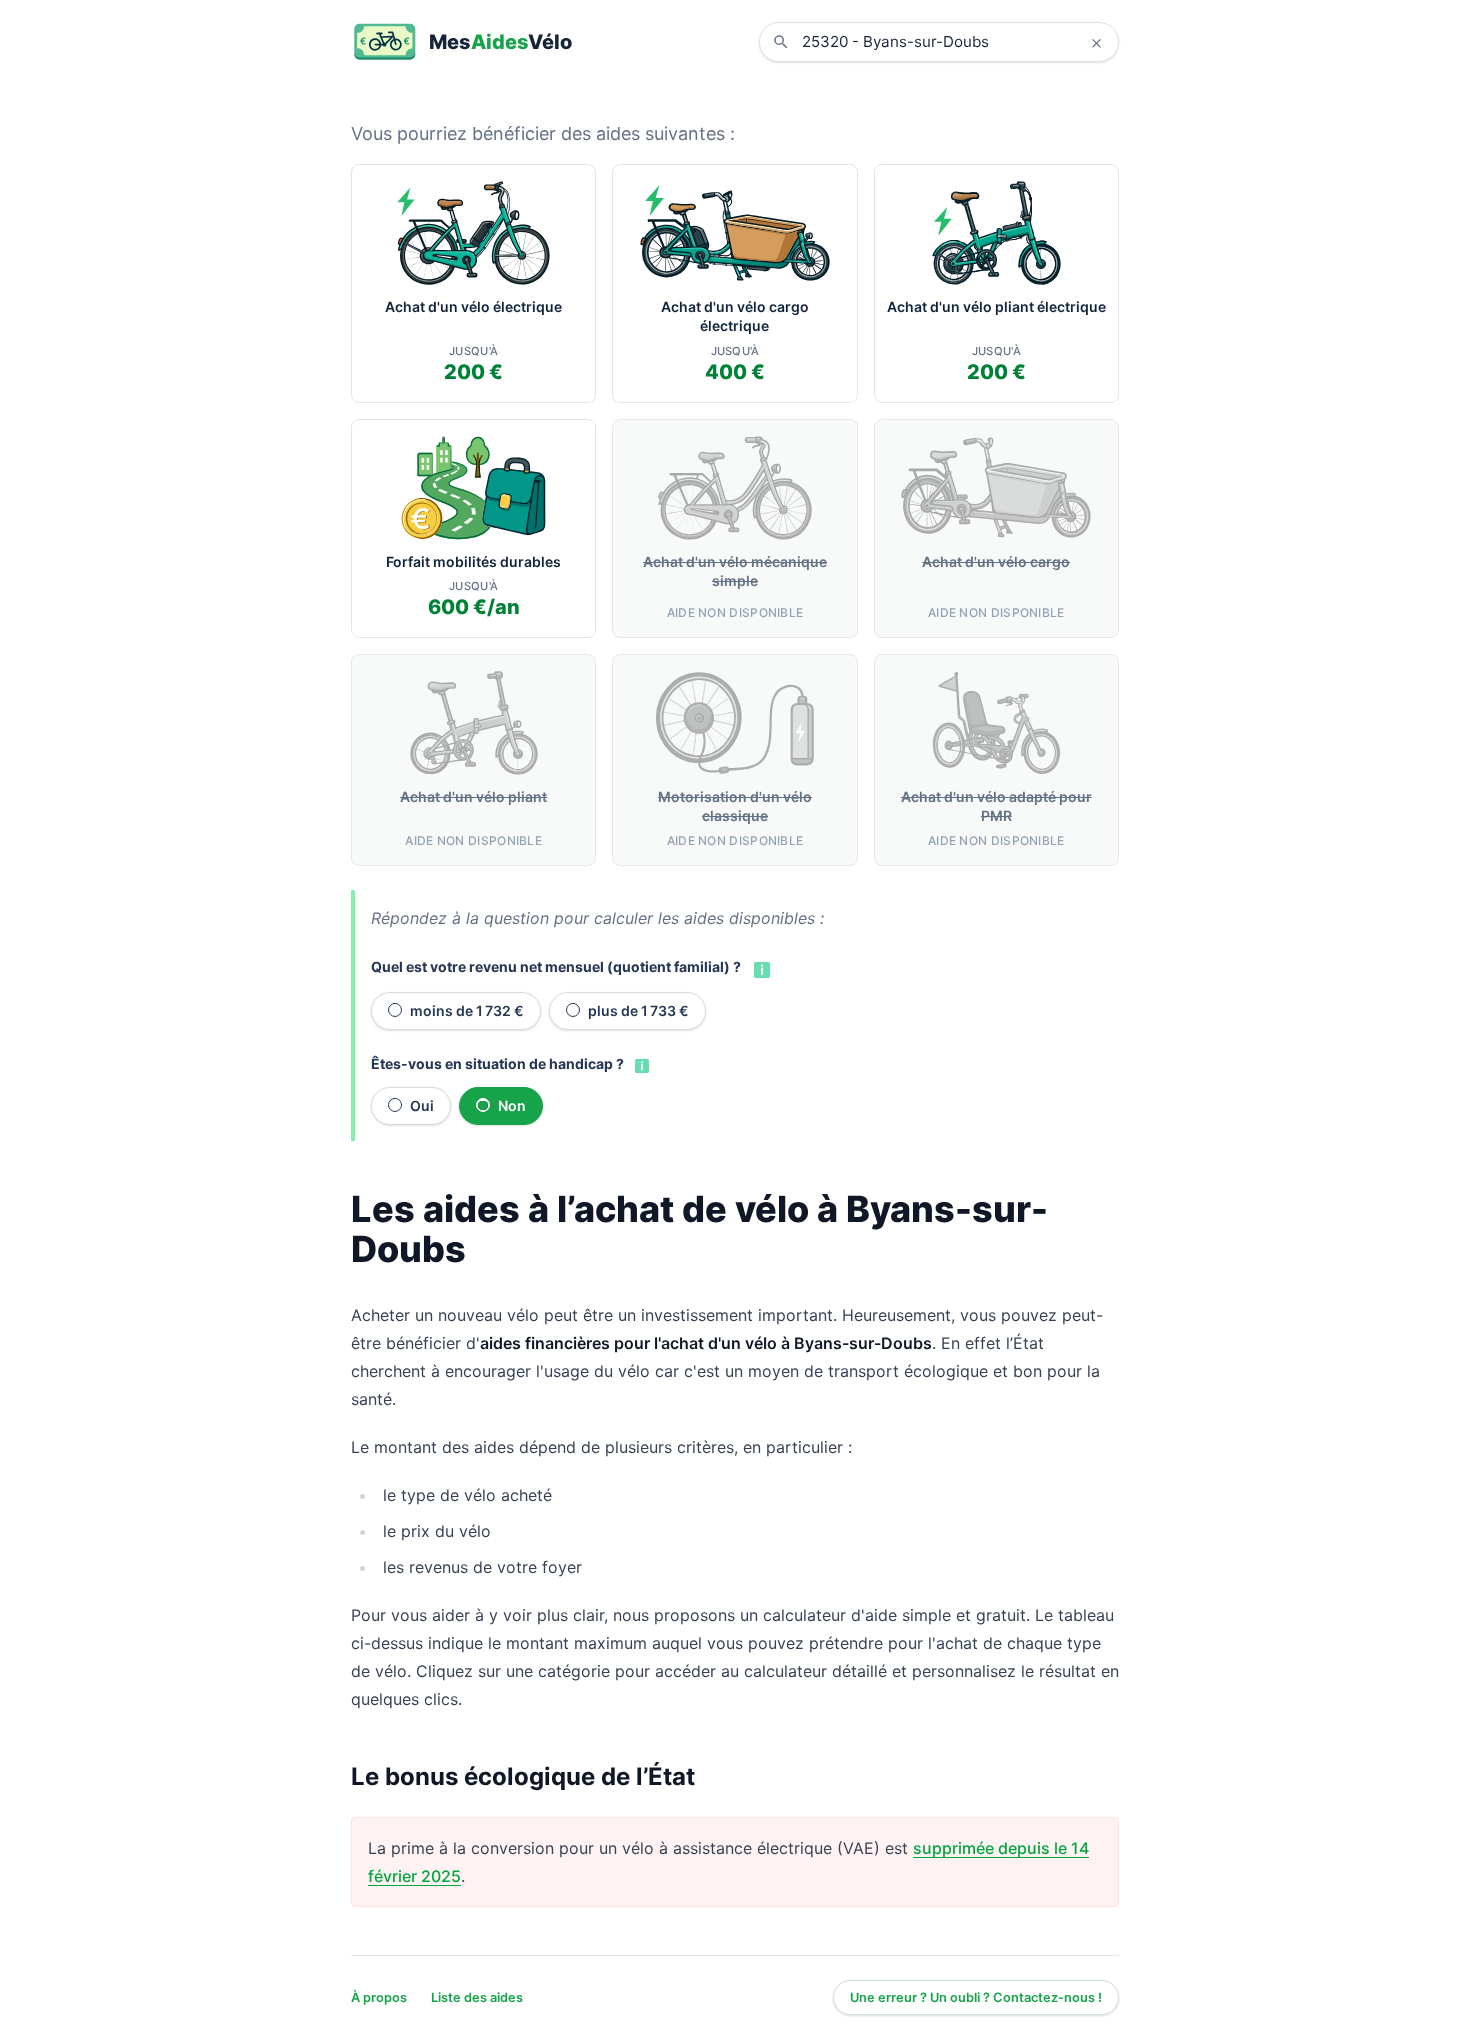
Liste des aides (477, 1997)
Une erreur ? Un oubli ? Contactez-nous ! (976, 1997)
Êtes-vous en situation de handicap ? (497, 1063)
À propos (379, 1997)
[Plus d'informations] (760, 968)
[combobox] (954, 42)
